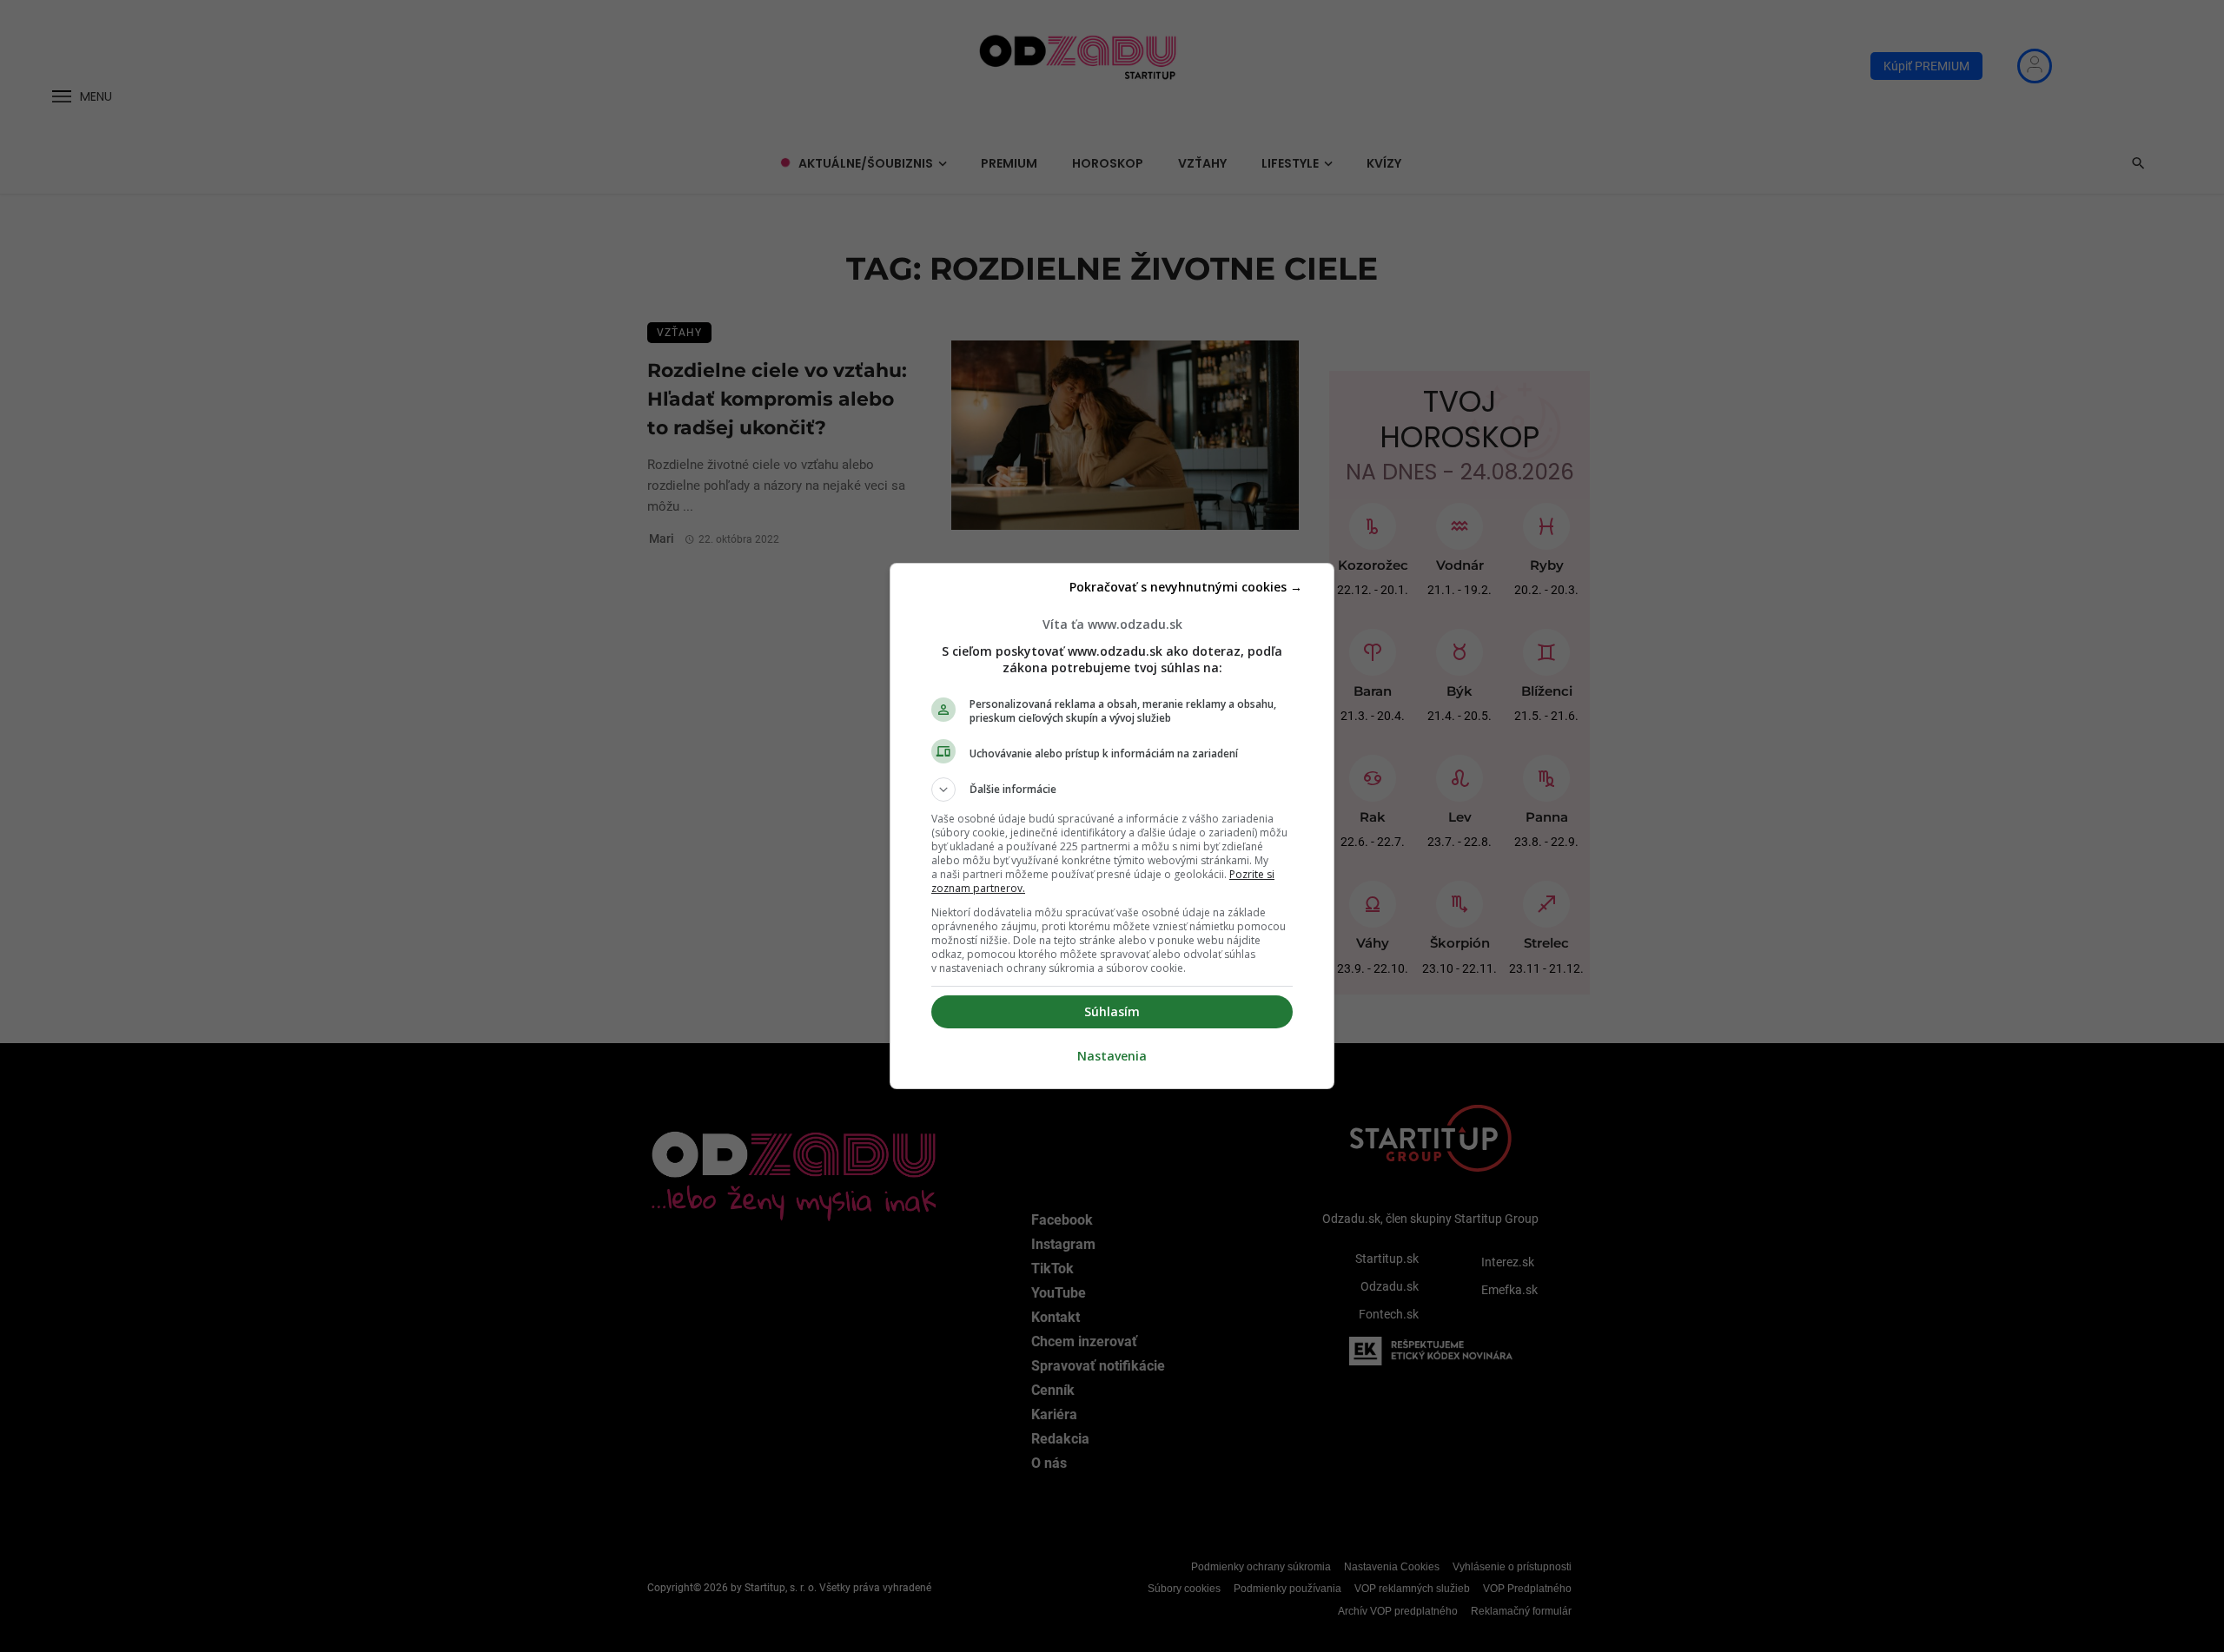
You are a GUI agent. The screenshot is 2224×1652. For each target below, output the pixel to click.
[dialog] (1112, 826)
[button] (1112, 790)
